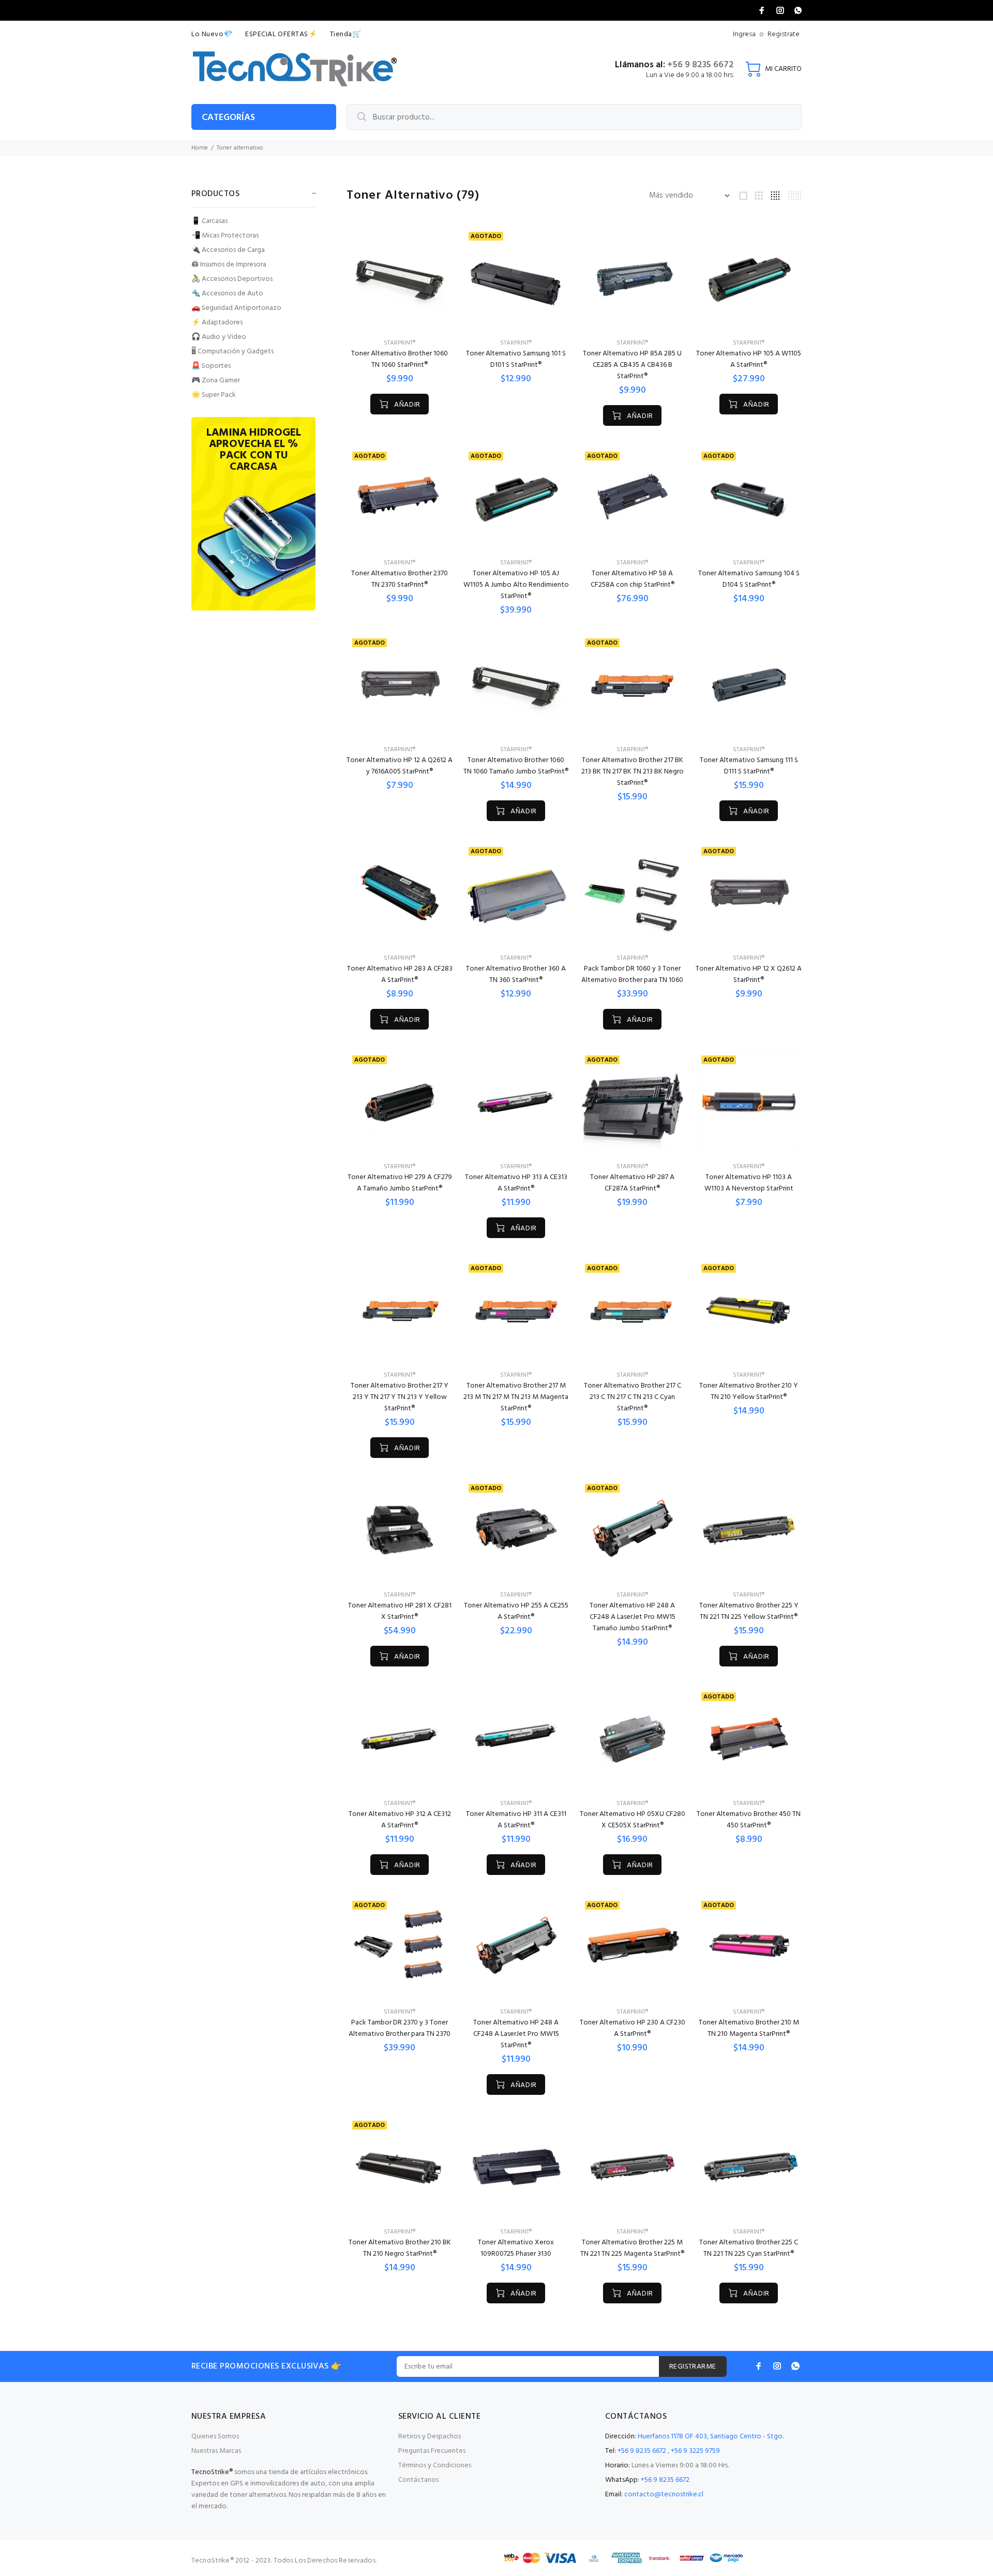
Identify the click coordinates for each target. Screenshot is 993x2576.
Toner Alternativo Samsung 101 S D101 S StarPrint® (516, 359)
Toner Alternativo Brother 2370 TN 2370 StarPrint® (400, 579)
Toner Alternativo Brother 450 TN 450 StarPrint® (749, 1820)
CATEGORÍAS (228, 118)
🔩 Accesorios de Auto (227, 294)
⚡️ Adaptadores (217, 323)
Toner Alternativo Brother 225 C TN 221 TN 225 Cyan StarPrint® (749, 2248)
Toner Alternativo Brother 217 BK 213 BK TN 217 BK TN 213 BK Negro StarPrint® (633, 772)
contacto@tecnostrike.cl (664, 2495)
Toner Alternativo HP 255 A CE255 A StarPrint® (516, 1611)
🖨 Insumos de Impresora (229, 265)
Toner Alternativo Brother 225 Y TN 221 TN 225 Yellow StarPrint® (749, 1611)
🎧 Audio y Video (219, 337)
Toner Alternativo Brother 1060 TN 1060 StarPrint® (400, 359)
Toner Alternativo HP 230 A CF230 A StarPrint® (633, 2028)
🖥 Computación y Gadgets (232, 352)
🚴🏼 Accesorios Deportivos (232, 279)
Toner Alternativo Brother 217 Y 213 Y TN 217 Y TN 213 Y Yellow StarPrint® (400, 1397)
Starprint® (400, 343)
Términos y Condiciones (435, 2466)
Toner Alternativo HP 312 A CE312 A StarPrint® (400, 1820)
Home (200, 148)
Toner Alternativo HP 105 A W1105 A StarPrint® (749, 359)
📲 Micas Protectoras (225, 236)
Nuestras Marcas (216, 2451)
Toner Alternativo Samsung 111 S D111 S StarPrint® (749, 766)
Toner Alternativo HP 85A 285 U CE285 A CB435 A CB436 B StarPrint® (632, 365)
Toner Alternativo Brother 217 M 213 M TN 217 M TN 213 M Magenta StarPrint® (516, 1397)
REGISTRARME (693, 2367)
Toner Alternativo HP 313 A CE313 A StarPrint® (516, 1183)
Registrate (784, 34)
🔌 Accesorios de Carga (228, 250)
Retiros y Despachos (430, 2437)
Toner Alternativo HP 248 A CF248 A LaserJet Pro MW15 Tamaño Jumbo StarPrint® (633, 1617)
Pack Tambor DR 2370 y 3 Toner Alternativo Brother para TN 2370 (400, 2028)
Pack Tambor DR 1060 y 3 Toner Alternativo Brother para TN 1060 (632, 974)
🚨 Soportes (211, 366)
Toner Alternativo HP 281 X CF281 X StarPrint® (400, 1611)
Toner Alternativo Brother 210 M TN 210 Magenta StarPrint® (749, 2028)
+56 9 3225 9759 (695, 2451)
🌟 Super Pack (214, 394)
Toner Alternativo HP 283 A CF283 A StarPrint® (400, 974)
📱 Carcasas (209, 221)
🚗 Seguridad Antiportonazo (236, 308)
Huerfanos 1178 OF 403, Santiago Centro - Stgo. (711, 2437)
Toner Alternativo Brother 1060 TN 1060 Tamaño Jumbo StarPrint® (516, 766)
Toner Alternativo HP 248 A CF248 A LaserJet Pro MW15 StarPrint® (516, 2034)
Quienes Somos (215, 2437)
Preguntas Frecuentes (432, 2451)
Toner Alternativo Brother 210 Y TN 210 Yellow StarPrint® (749, 1391)
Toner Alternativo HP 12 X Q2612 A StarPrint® (749, 974)
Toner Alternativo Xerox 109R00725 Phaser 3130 (516, 2248)
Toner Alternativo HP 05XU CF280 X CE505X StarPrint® (633, 1820)
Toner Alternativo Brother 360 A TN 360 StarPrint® (516, 974)
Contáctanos (418, 2480)
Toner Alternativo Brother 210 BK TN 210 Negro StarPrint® (400, 2248)
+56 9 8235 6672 (701, 65)
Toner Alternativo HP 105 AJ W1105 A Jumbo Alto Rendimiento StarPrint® (516, 585)
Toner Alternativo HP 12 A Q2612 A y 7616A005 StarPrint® (400, 766)
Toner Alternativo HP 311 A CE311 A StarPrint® (516, 1820)
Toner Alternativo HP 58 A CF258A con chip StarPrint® (633, 579)
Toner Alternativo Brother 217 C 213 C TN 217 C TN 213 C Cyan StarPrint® (633, 1397)
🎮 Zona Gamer (216, 381)
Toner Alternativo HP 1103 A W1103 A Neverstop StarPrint (749, 1183)
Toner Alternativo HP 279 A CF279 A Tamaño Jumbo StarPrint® (400, 1183)
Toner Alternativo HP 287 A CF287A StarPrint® (632, 1183)
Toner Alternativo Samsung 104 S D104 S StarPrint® (749, 579)
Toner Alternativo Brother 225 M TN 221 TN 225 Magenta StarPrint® (632, 2248)
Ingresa (744, 34)
